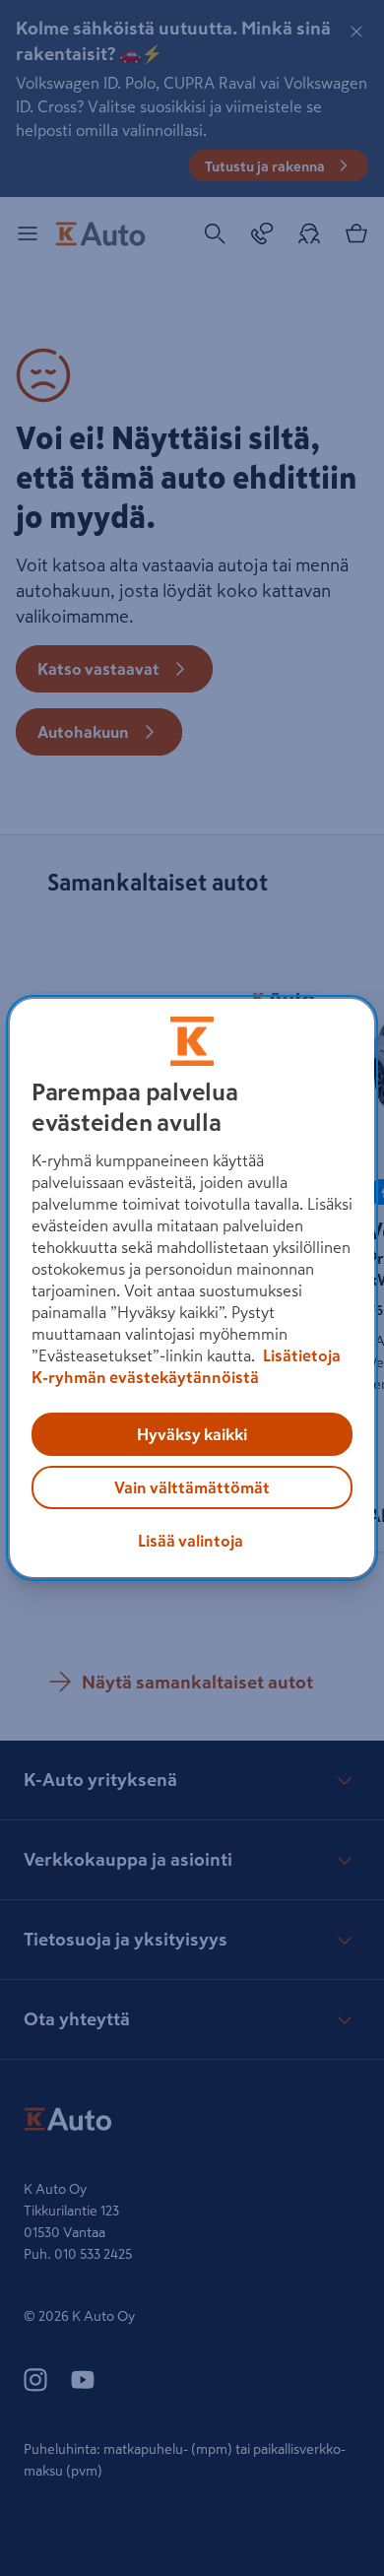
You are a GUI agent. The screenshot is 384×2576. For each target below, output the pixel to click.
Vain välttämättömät (192, 1487)
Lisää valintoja (191, 1541)
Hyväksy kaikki (192, 1434)
